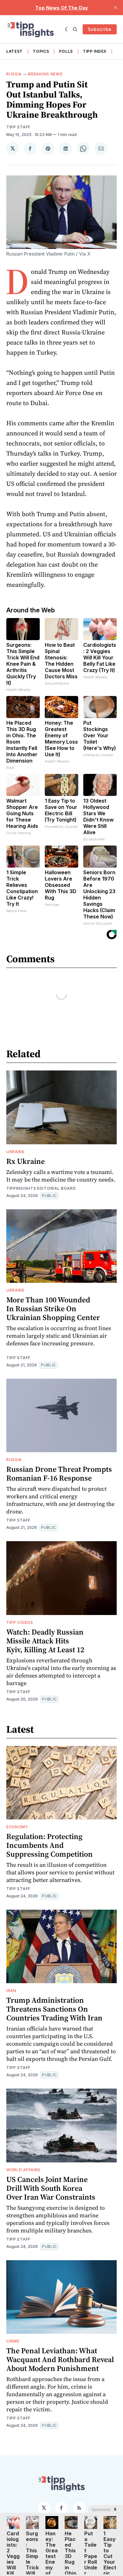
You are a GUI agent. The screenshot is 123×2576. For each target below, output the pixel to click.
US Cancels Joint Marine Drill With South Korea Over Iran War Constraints (51, 2188)
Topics (41, 51)
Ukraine (15, 1152)
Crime (13, 2341)
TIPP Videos (20, 1622)
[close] (115, 8)
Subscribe (100, 29)
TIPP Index (95, 51)
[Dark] (67, 29)
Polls (66, 51)
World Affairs (23, 2170)
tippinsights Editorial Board (41, 1188)
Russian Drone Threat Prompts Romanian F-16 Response (59, 1474)
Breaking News (45, 74)
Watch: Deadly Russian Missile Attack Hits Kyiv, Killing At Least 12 (45, 1641)
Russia (14, 74)
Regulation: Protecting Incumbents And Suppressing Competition (50, 1845)
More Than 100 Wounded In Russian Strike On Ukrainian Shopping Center (53, 1309)
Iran (11, 1991)
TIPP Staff (18, 127)
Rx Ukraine (26, 1161)
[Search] (75, 29)
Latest (15, 51)
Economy (17, 1827)
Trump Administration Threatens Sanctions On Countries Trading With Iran (54, 2009)
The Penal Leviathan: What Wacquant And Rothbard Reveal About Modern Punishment (60, 2359)
